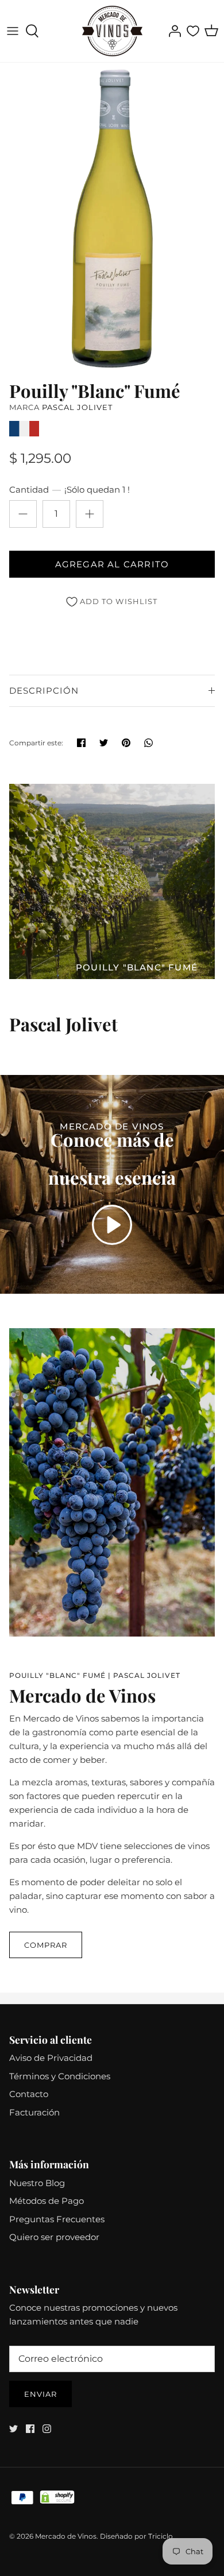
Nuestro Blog (37, 2183)
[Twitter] (13, 2429)
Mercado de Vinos (66, 2536)
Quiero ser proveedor (54, 2237)
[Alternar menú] (13, 31)
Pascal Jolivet (77, 407)
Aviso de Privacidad (51, 2058)
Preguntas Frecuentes (57, 2219)
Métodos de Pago (47, 2201)
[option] (112, 218)
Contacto (29, 2094)
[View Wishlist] (193, 31)
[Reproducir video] (112, 1225)
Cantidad (69, 490)
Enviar (40, 2394)
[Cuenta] (172, 31)
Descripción (44, 691)
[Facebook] (30, 2429)
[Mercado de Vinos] (112, 31)
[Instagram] (47, 2429)
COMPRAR (46, 1945)
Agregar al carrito (112, 564)
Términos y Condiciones (60, 2076)
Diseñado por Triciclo (136, 2536)
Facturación (34, 2112)
